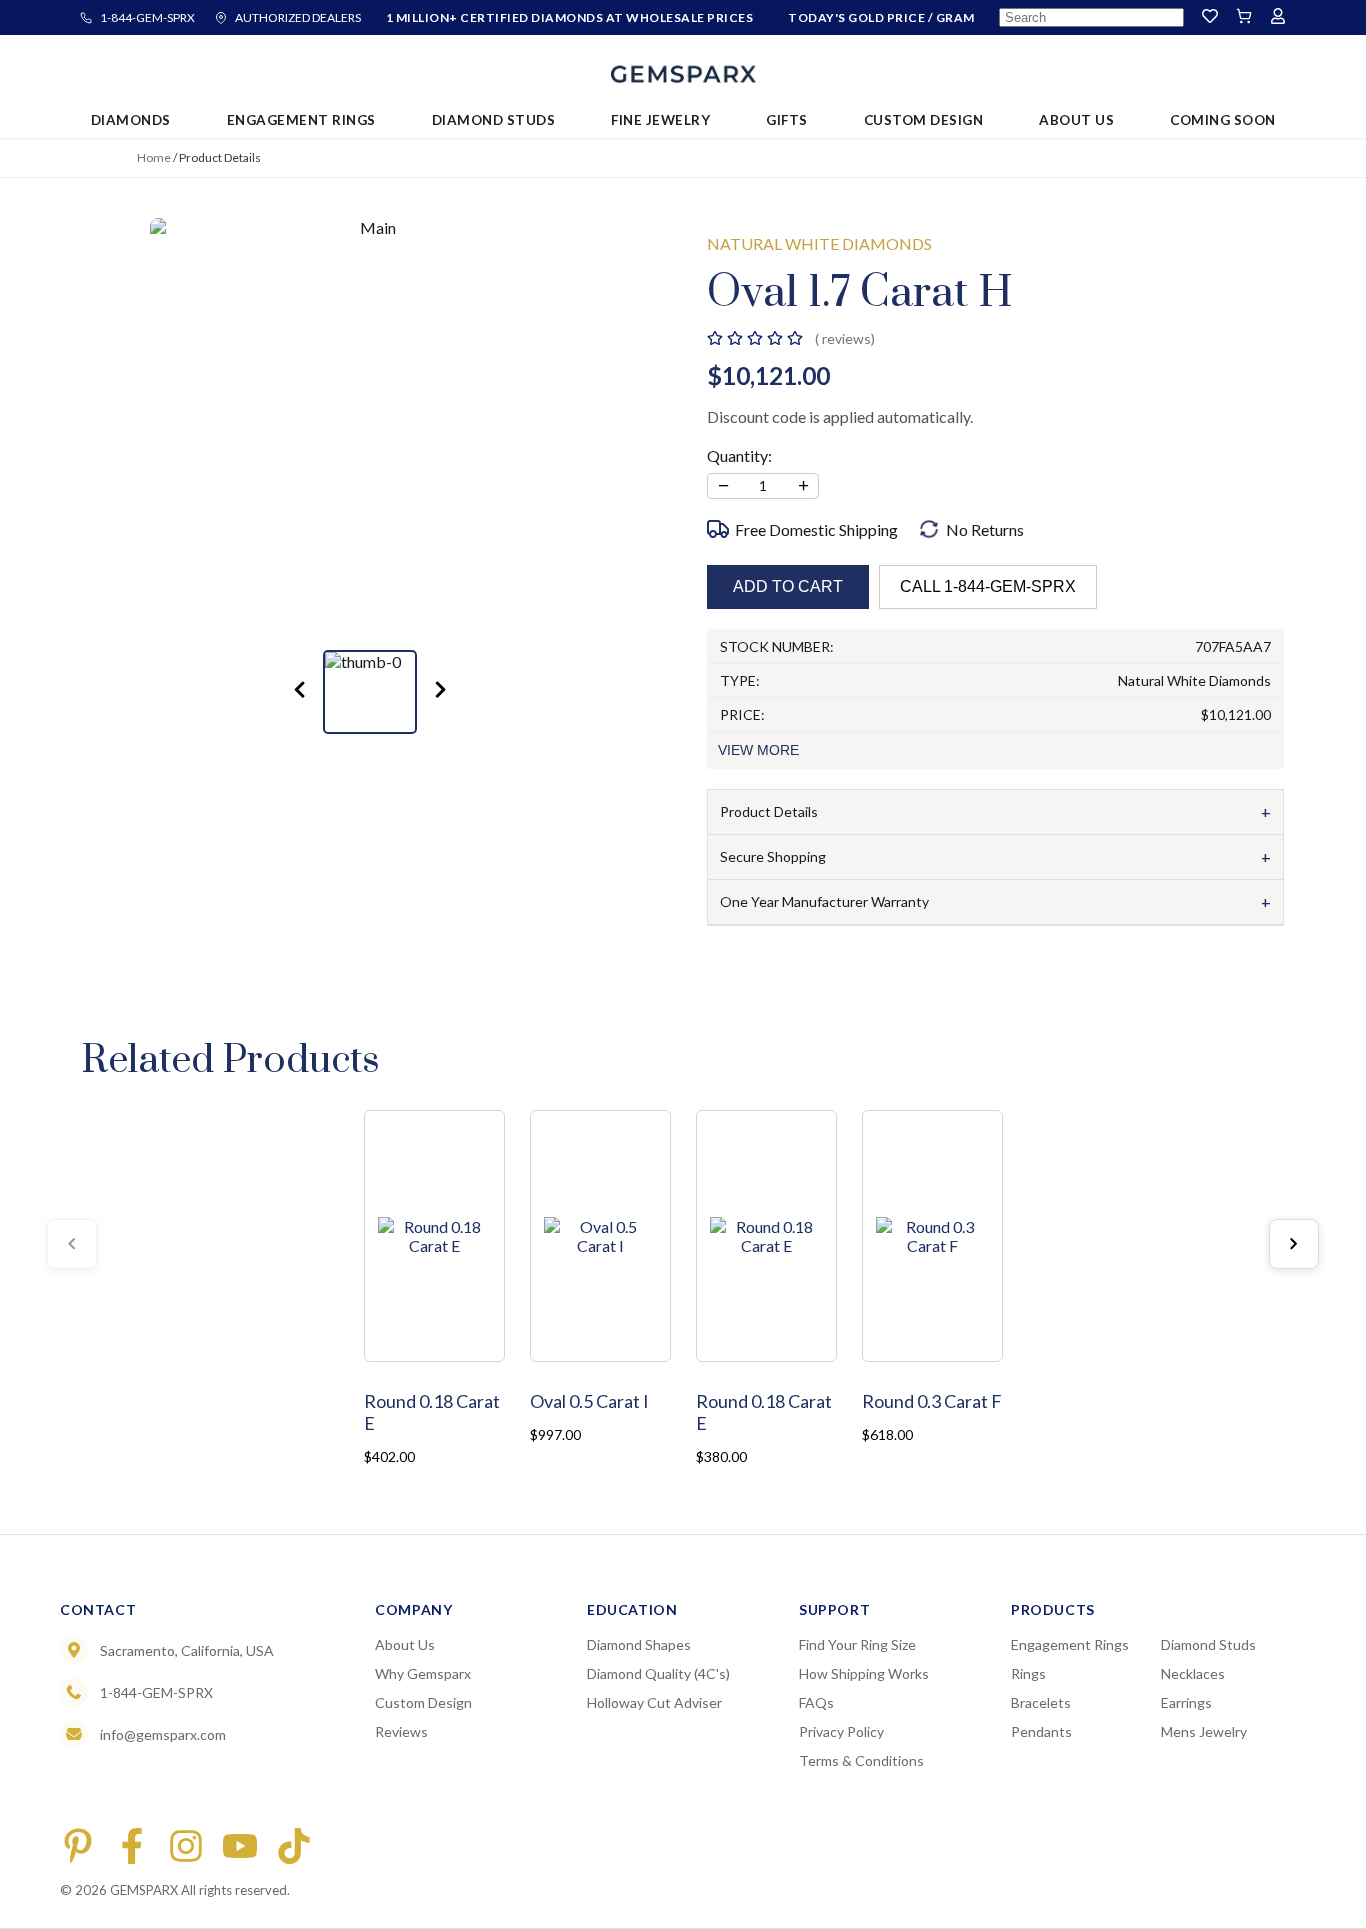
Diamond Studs (1208, 1644)
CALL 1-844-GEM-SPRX (988, 586)
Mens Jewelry (1204, 1731)
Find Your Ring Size (857, 1644)
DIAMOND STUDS (494, 120)
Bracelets (1041, 1702)
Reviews (401, 1731)
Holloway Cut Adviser (654, 1702)
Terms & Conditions (861, 1760)
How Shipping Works (864, 1673)
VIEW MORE (758, 750)
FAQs (816, 1702)
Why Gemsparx (423, 1673)
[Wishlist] (1210, 17)
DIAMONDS (131, 120)
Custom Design (423, 1702)
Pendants (1041, 1731)
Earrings (1186, 1702)
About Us (405, 1644)
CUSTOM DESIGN (924, 120)
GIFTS (787, 120)
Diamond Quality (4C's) (658, 1673)
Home (154, 157)
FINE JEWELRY (660, 120)
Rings (1028, 1673)
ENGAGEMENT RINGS (301, 120)
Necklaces (1193, 1673)
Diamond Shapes (639, 1644)
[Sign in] (1278, 17)
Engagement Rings (1070, 1644)
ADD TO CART (788, 586)
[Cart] (1244, 17)
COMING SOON (1223, 120)
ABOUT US (1076, 120)
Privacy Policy (841, 1731)
